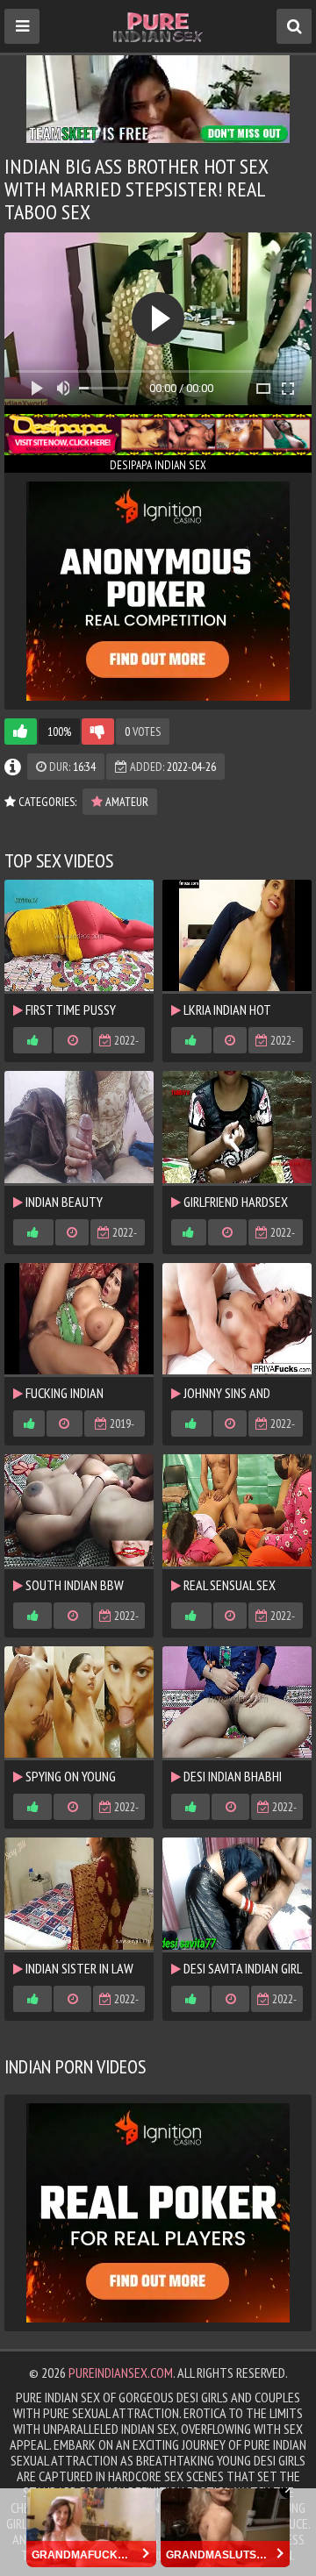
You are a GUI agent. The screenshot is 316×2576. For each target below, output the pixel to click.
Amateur (126, 802)
